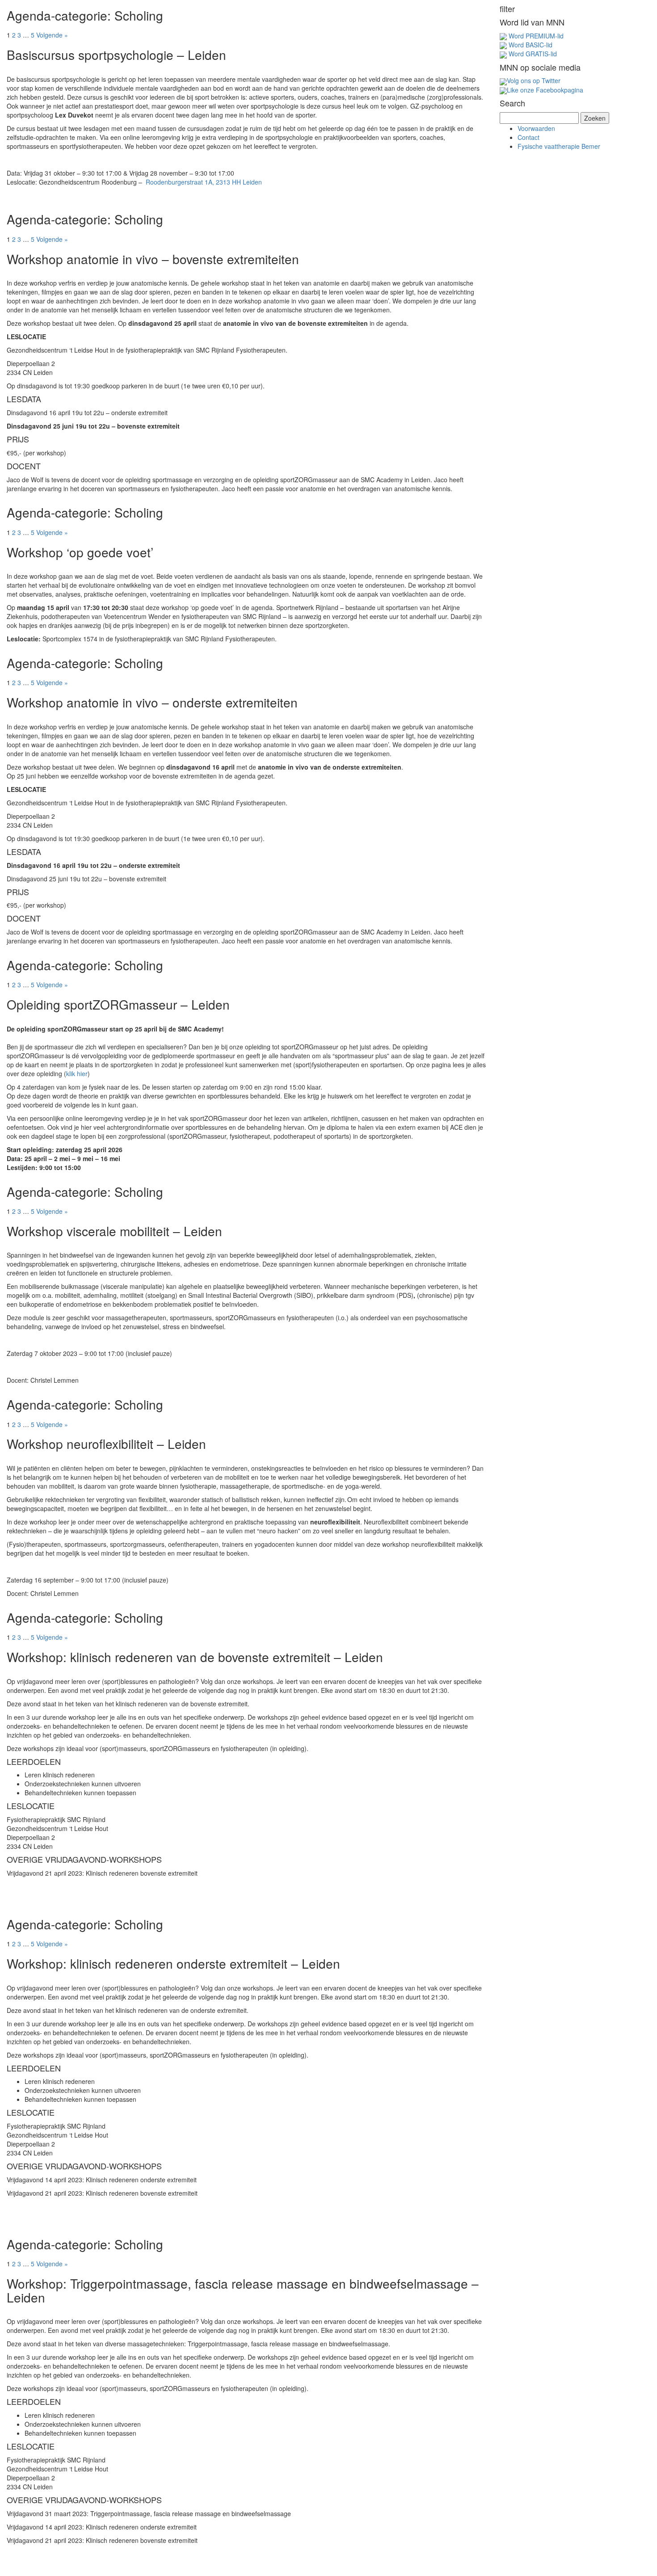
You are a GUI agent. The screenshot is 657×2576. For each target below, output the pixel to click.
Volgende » (52, 35)
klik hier (77, 1073)
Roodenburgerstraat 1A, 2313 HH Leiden (204, 182)
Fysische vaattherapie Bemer (559, 146)
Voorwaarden (536, 128)
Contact (529, 137)
